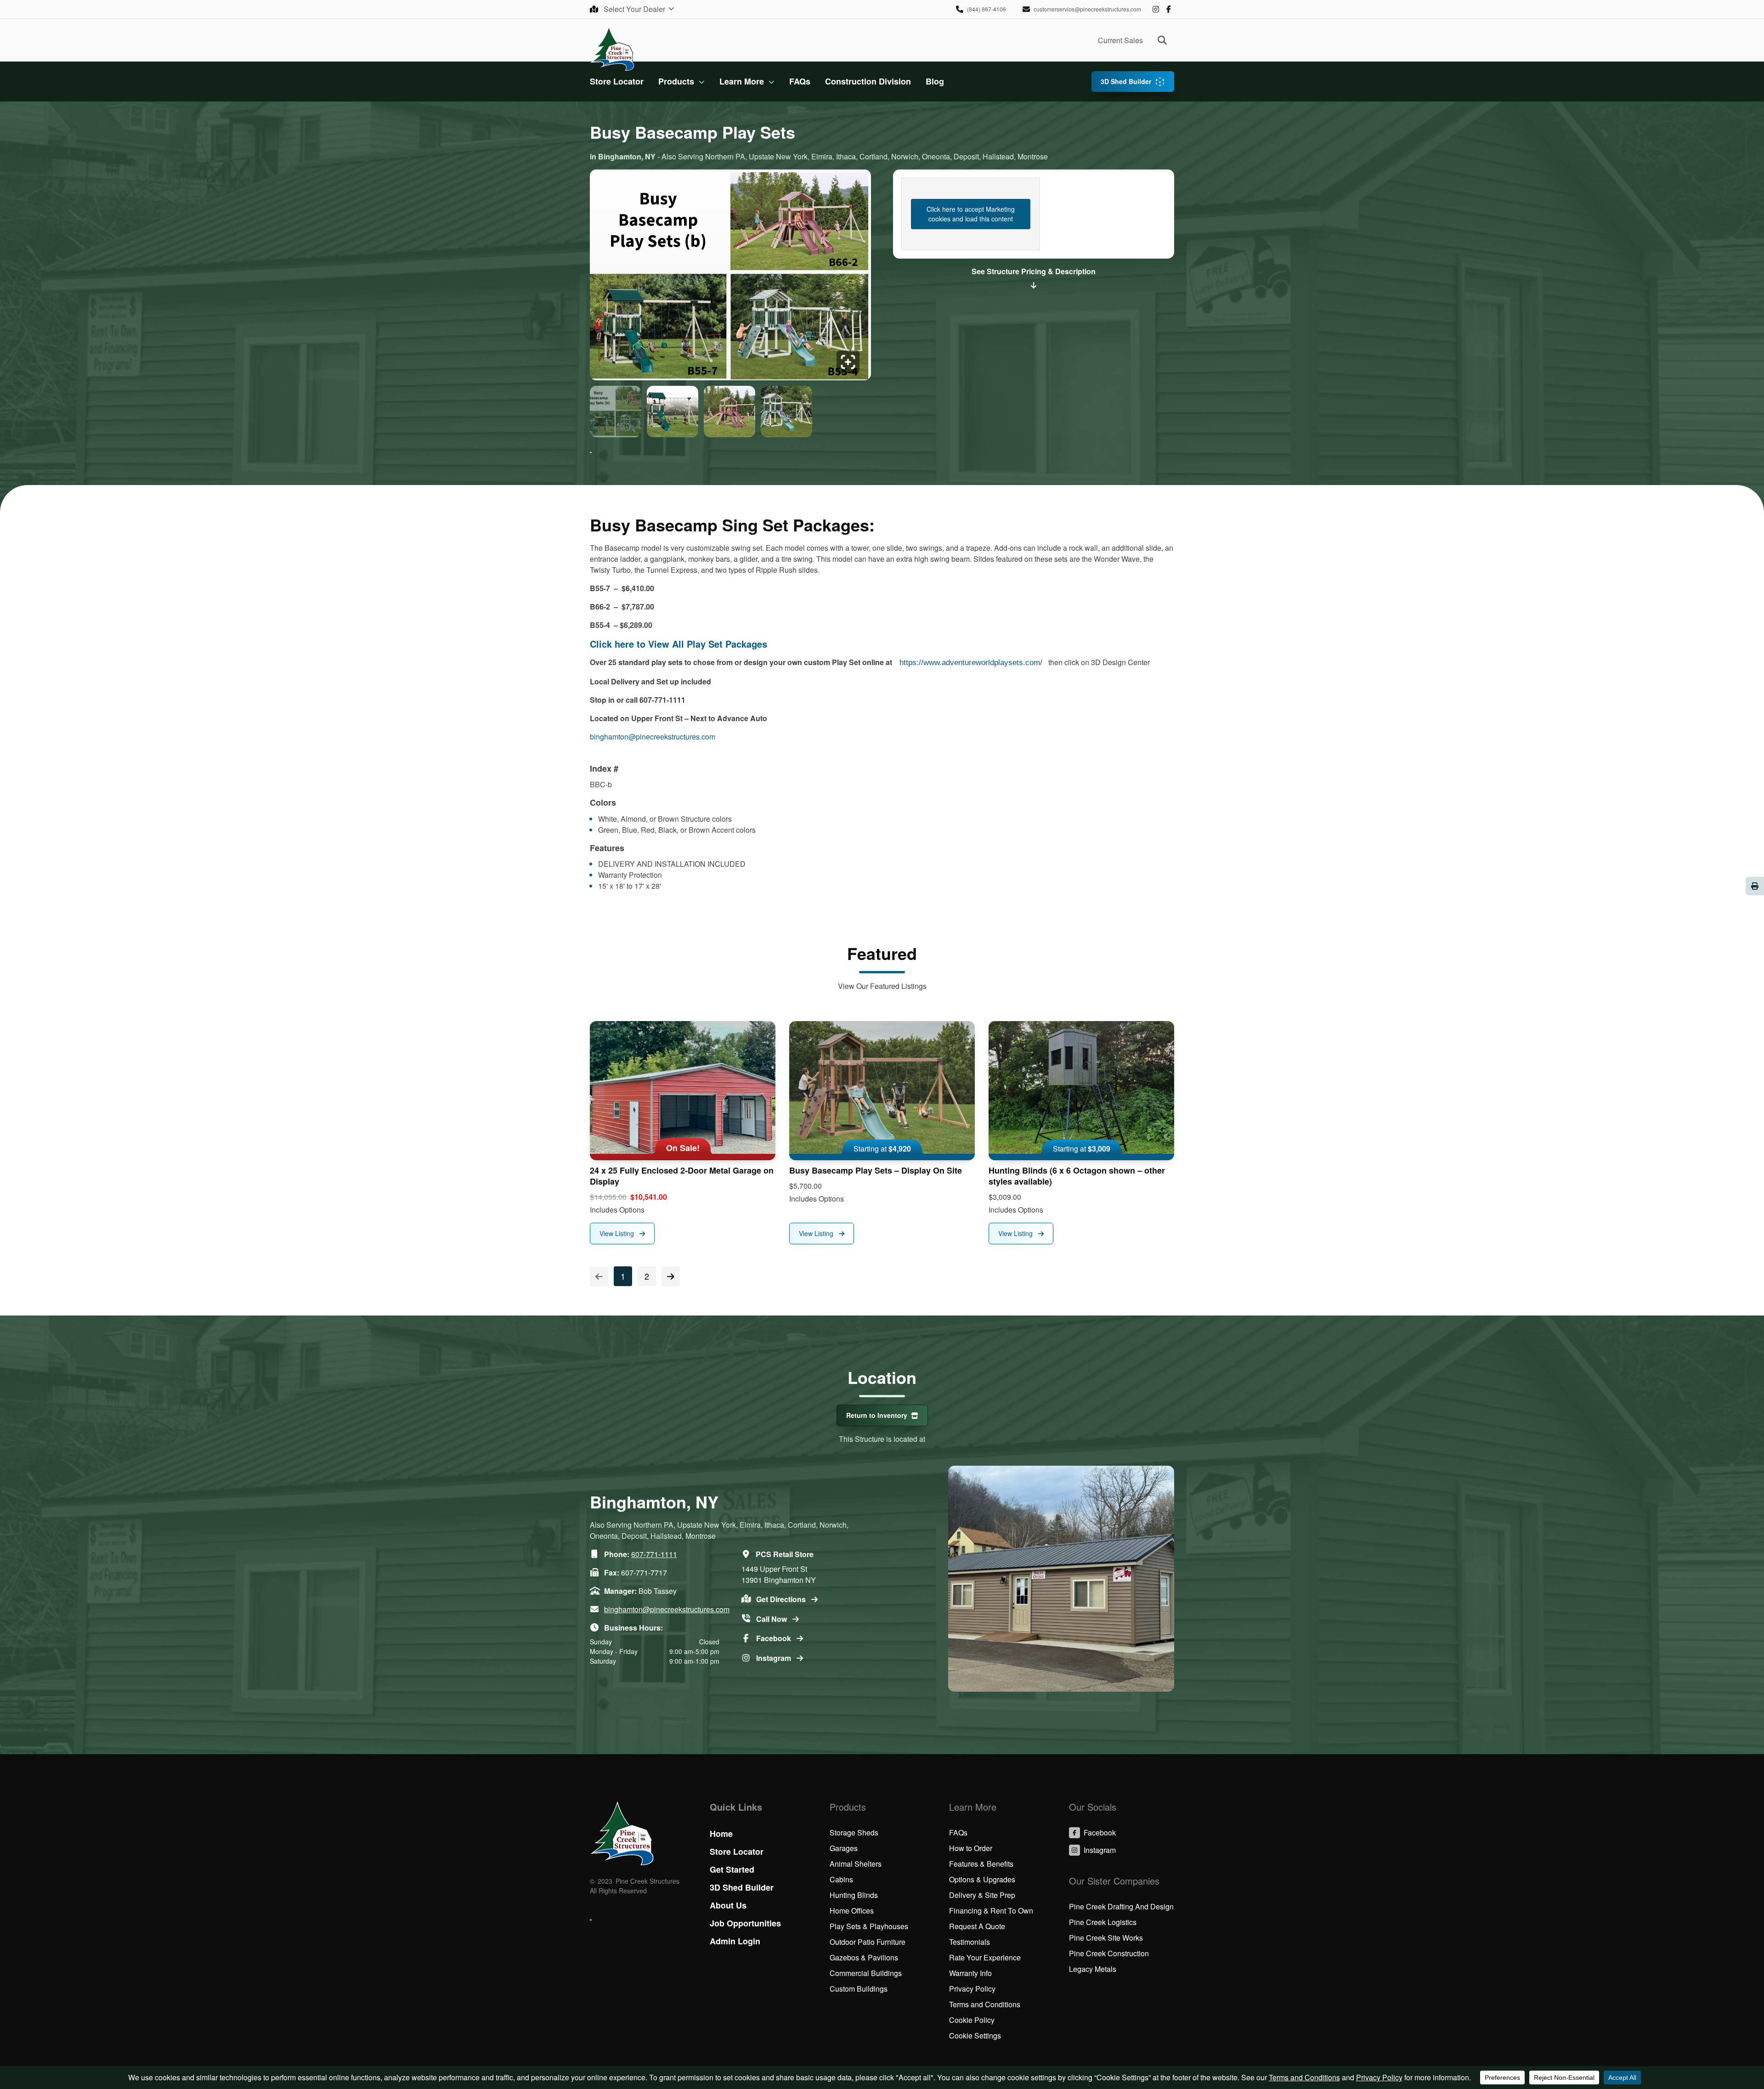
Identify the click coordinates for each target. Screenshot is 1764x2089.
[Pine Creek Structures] (612, 48)
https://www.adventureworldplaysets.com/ (972, 663)
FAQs (800, 81)
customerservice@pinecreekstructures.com (1087, 9)
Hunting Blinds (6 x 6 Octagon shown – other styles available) (1077, 1176)
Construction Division (868, 81)
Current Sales (1120, 40)
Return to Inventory (877, 1415)
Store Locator (617, 81)
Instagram (1156, 9)
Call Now (772, 1619)
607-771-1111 (654, 1554)
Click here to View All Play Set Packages (678, 644)
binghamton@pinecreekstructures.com (653, 737)
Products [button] (676, 81)
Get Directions (782, 1599)
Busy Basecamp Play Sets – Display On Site (876, 1170)
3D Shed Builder (1126, 81)
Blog (935, 81)
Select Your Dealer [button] (635, 9)
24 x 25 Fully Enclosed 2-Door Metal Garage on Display (682, 1176)
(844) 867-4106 (987, 9)
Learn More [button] (742, 81)
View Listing (618, 1233)
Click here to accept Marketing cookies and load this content (971, 214)
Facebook (1169, 9)
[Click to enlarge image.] (730, 277)
